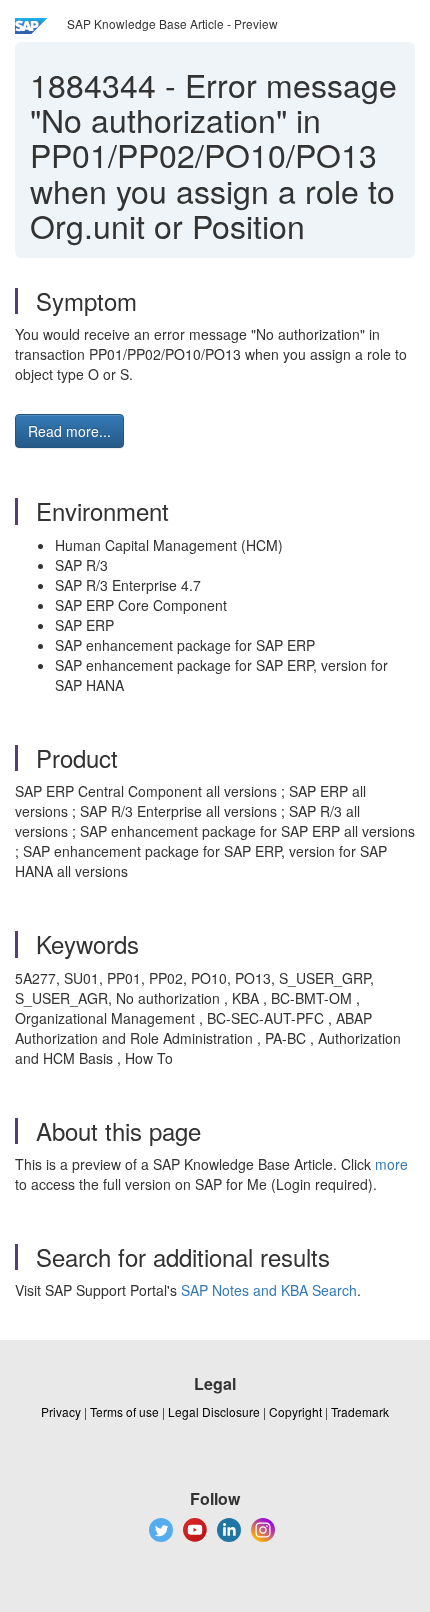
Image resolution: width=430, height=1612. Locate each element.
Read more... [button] (69, 431)
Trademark (360, 1411)
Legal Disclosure (214, 1411)
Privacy (61, 1411)
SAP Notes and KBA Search (269, 1290)
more (391, 1164)
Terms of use (124, 1411)
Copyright (295, 1411)
